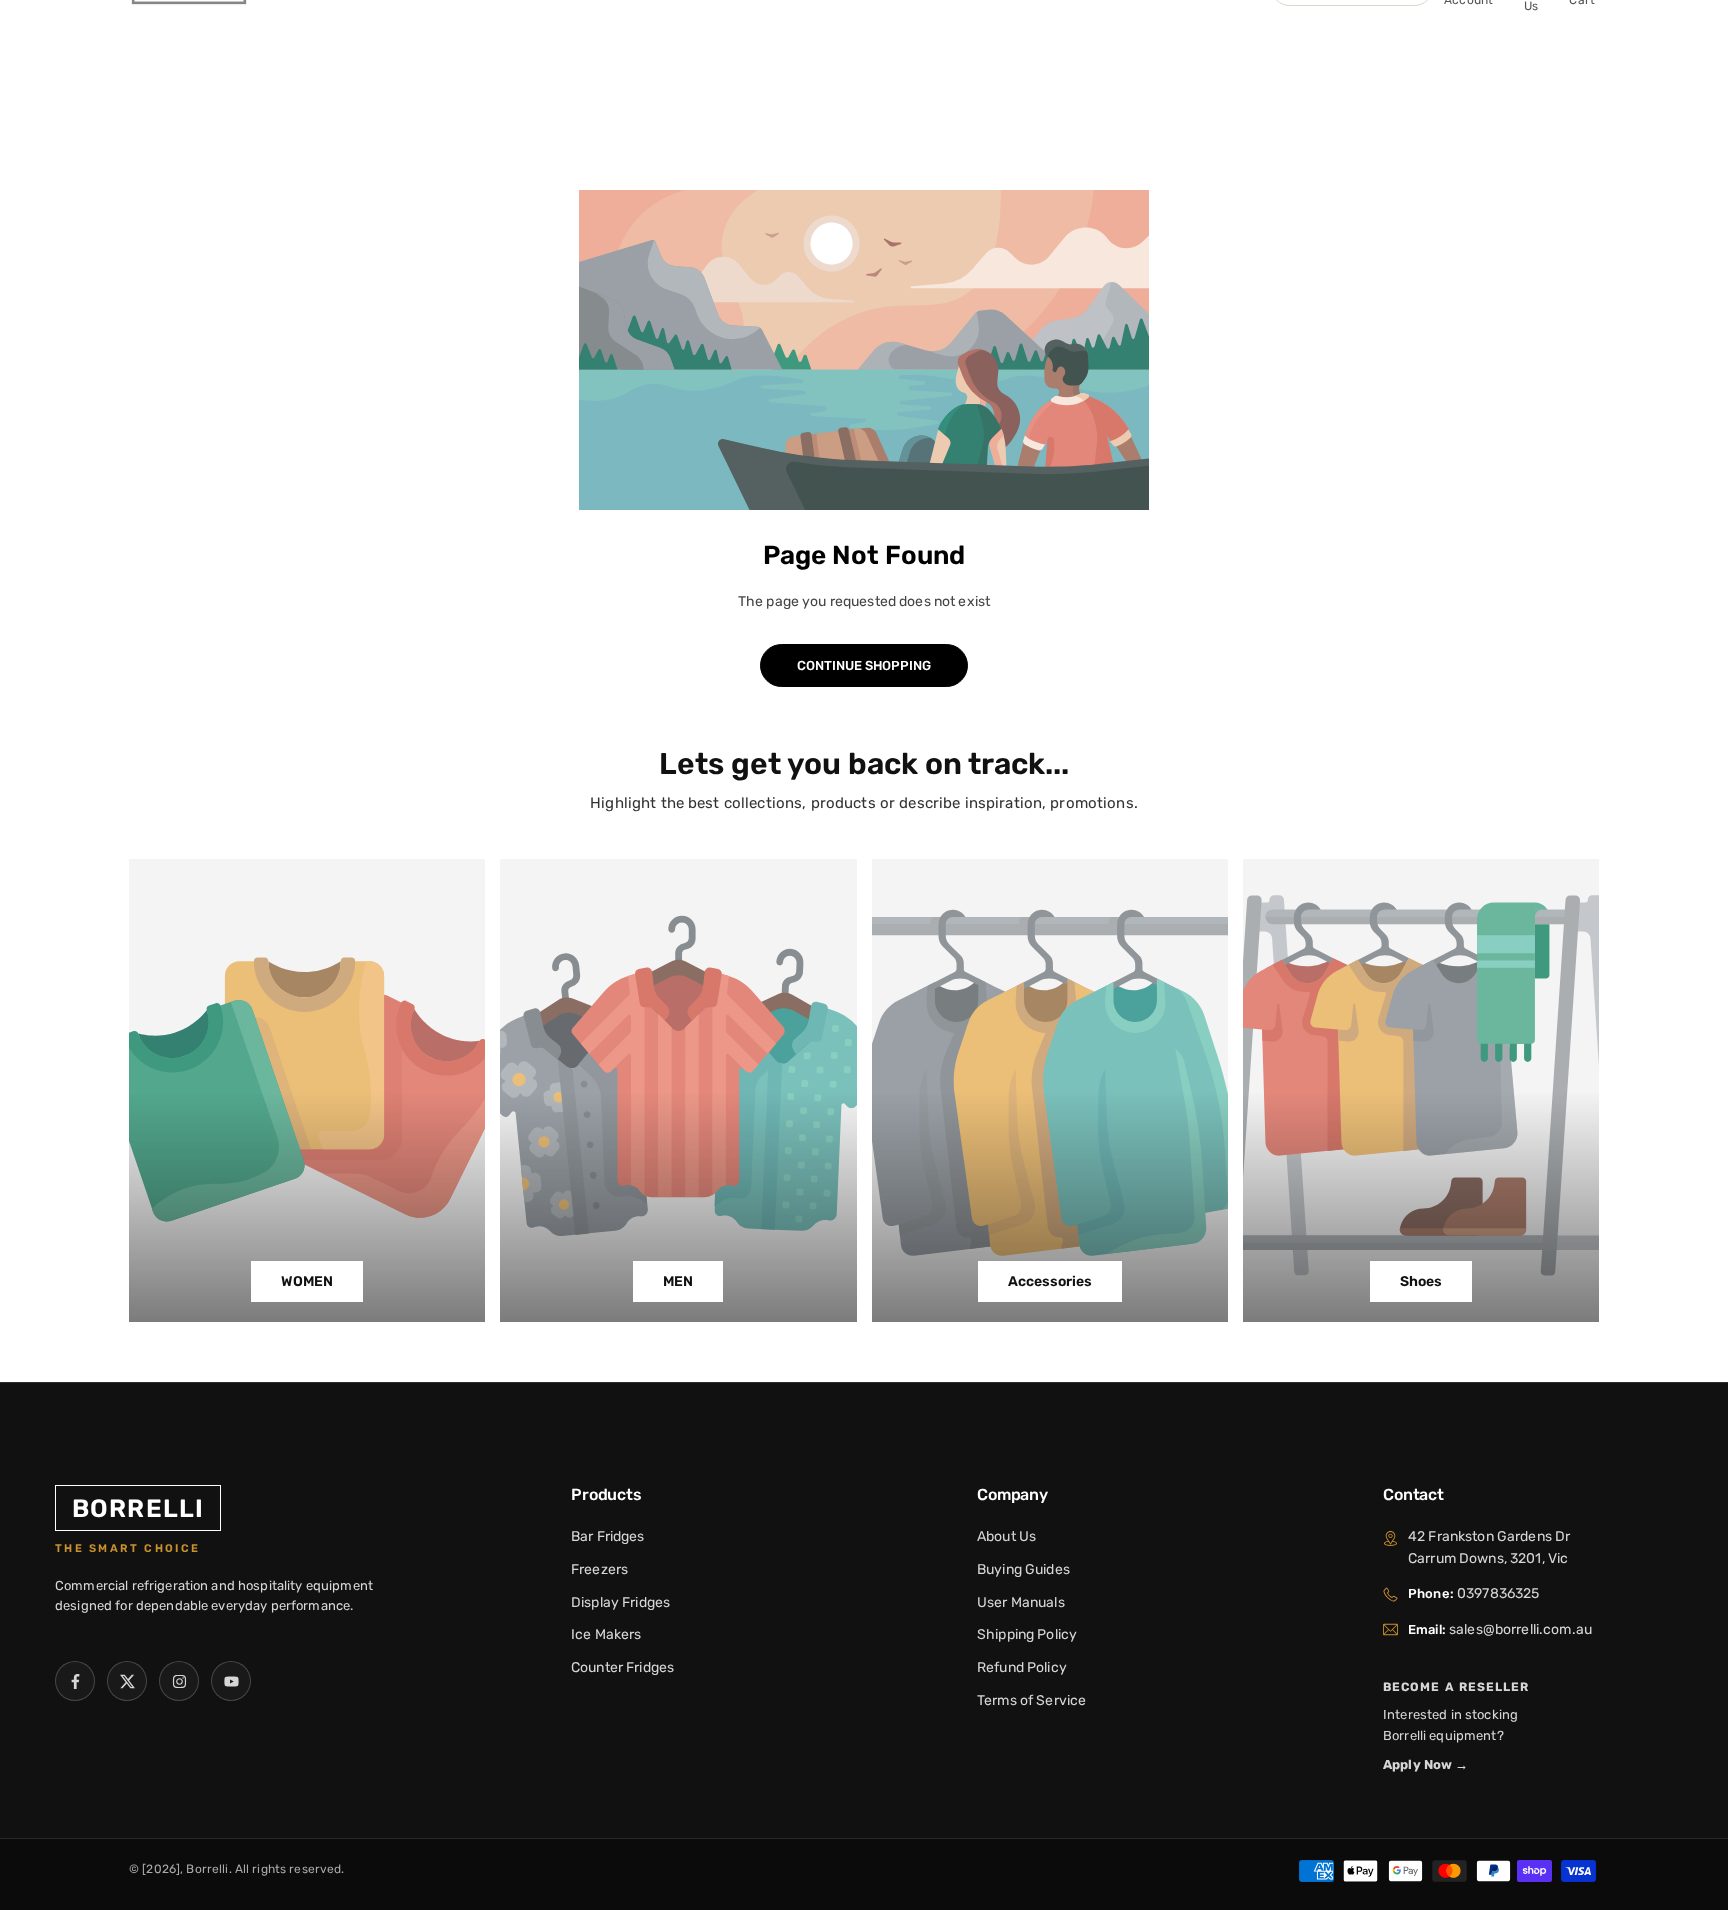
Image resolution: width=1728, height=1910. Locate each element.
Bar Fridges (608, 1536)
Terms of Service (1031, 1700)
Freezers (599, 1569)
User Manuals (1021, 1602)
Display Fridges (620, 1602)
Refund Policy (1022, 1667)
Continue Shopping (864, 665)
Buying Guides (1023, 1569)
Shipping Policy (1027, 1634)
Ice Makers (606, 1634)
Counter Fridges (622, 1667)
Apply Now (1426, 1764)
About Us (1006, 1536)
